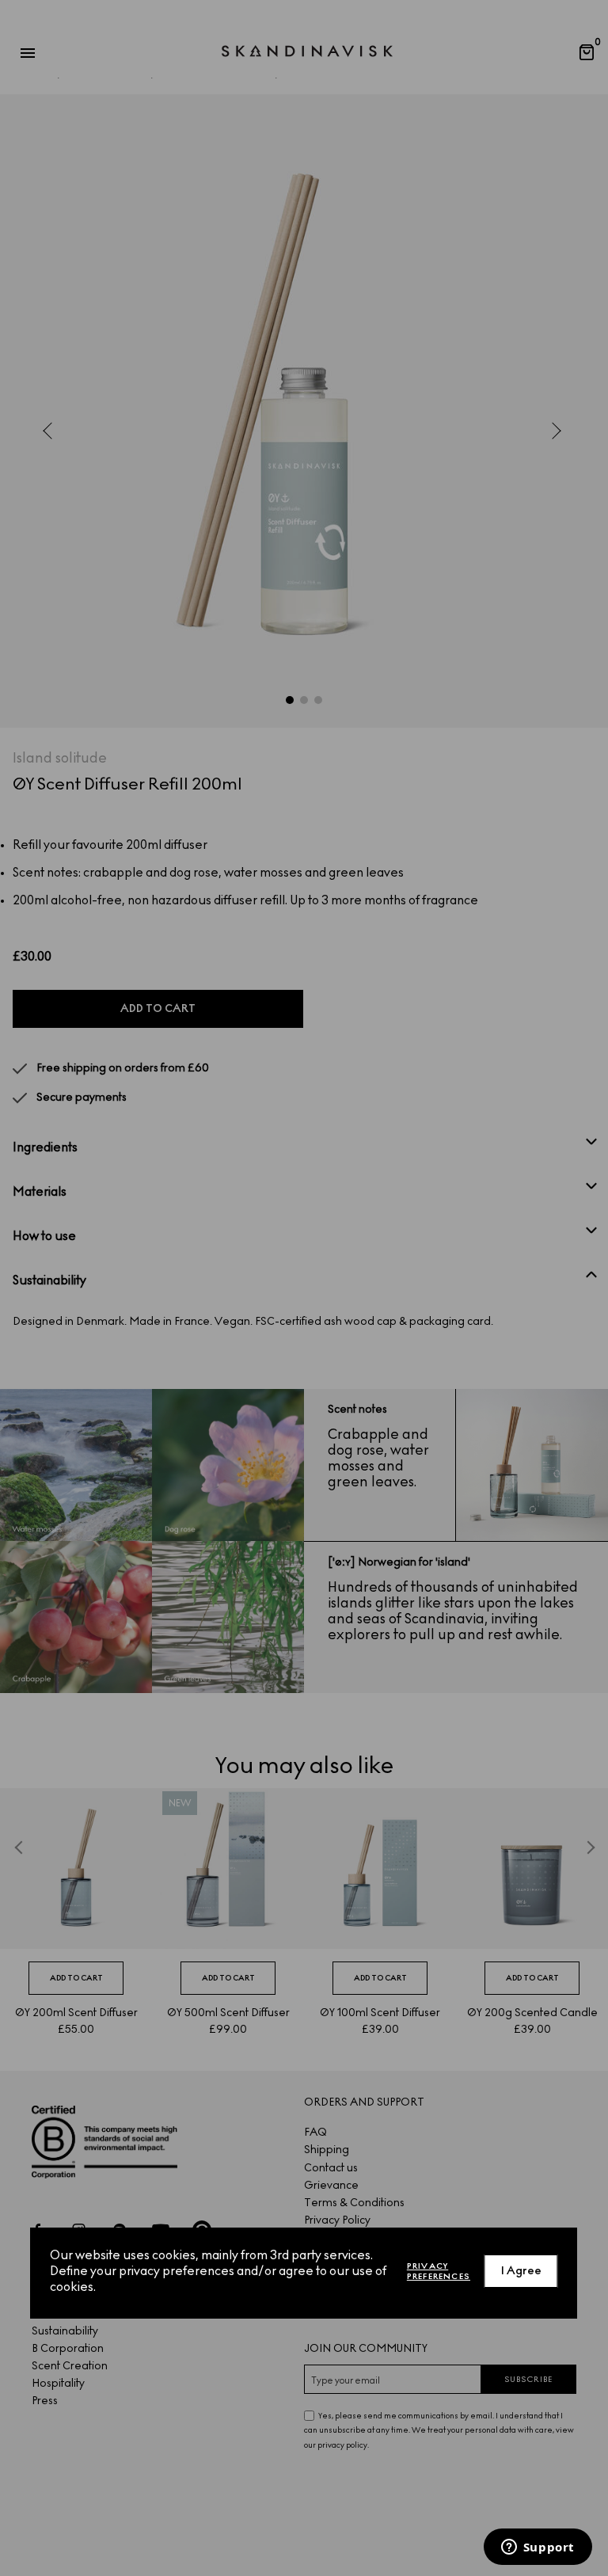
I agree (521, 2271)
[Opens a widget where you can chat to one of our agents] (538, 2548)
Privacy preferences (439, 2271)
